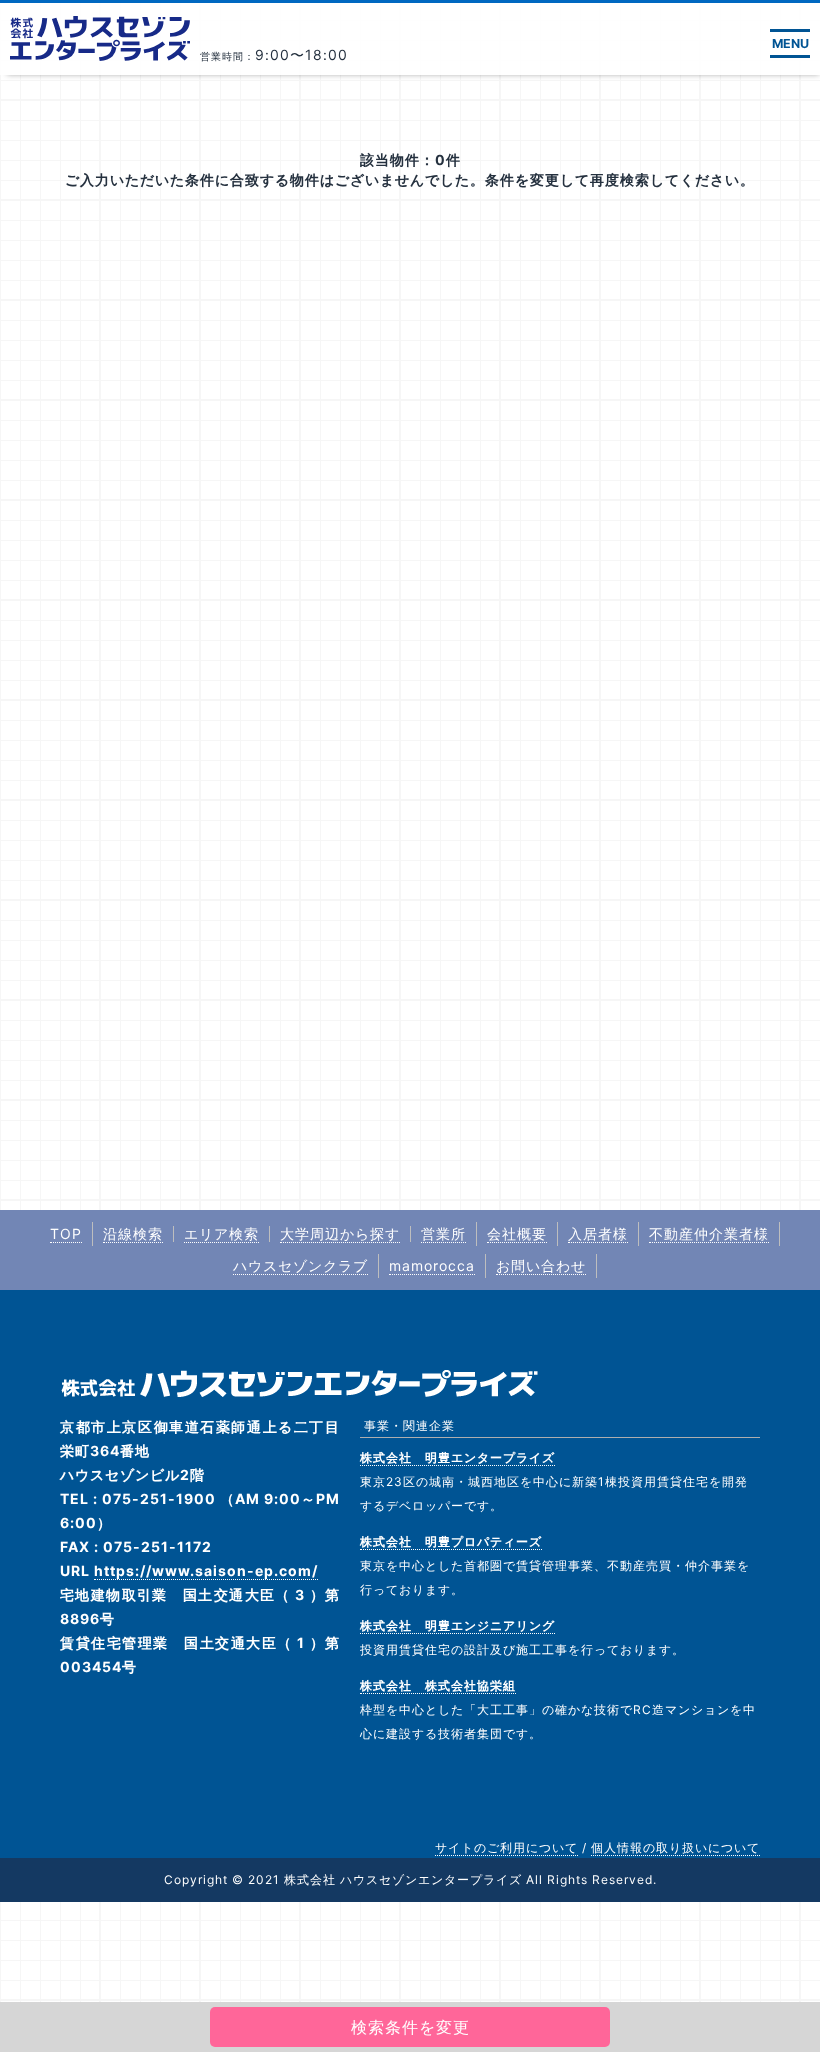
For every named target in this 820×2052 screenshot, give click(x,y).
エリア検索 (221, 1233)
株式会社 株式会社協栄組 (438, 1685)
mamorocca (432, 1265)
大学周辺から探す (340, 1233)
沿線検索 (133, 1233)
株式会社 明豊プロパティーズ (451, 1541)
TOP (66, 1233)
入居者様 (598, 1233)
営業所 (443, 1233)
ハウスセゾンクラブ (300, 1265)
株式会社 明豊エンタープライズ (457, 1457)
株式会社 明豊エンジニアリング (457, 1625)
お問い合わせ (541, 1265)
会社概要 (517, 1233)
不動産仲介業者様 (709, 1233)
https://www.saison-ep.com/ (206, 1570)
